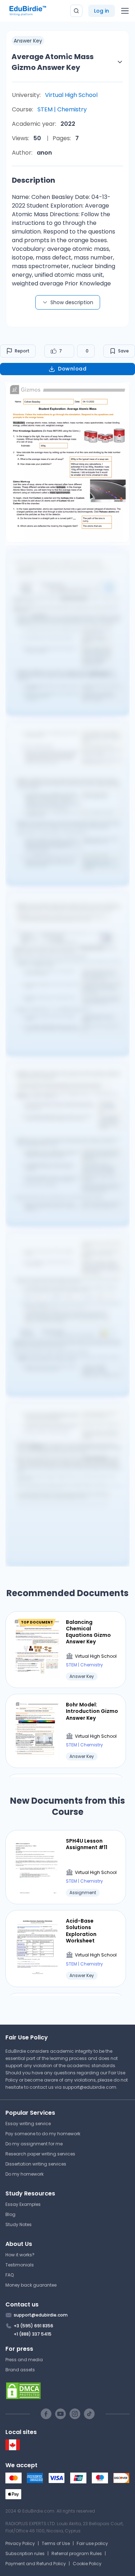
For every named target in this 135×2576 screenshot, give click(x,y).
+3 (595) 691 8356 (33, 2326)
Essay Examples (23, 2204)
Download (72, 369)
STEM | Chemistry (62, 109)
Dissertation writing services (36, 2164)
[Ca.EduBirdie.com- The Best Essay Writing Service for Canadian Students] (13, 2449)
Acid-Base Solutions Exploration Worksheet (81, 1931)
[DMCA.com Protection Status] (67, 2391)
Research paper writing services (40, 2154)
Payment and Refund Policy (36, 2564)
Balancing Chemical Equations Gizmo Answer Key (88, 1632)
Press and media (24, 2360)
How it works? (20, 2255)
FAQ (10, 2275)
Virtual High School (71, 95)
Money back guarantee (31, 2285)
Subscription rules (25, 2553)
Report (22, 351)
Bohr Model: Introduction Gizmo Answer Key (92, 1711)
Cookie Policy (87, 2564)
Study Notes (19, 2224)
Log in (102, 11)
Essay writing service (28, 2124)
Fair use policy (92, 2543)
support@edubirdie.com (89, 2087)
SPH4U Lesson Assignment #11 (87, 1844)
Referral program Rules (77, 2553)
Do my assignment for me (34, 2144)
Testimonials (20, 2265)
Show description (72, 302)
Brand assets (20, 2370)
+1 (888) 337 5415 (33, 2334)
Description (33, 180)
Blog (10, 2214)
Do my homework (24, 2174)
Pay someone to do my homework (43, 2134)
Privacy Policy (20, 2543)
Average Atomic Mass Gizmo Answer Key (53, 62)
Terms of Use (56, 2543)
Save (123, 351)
